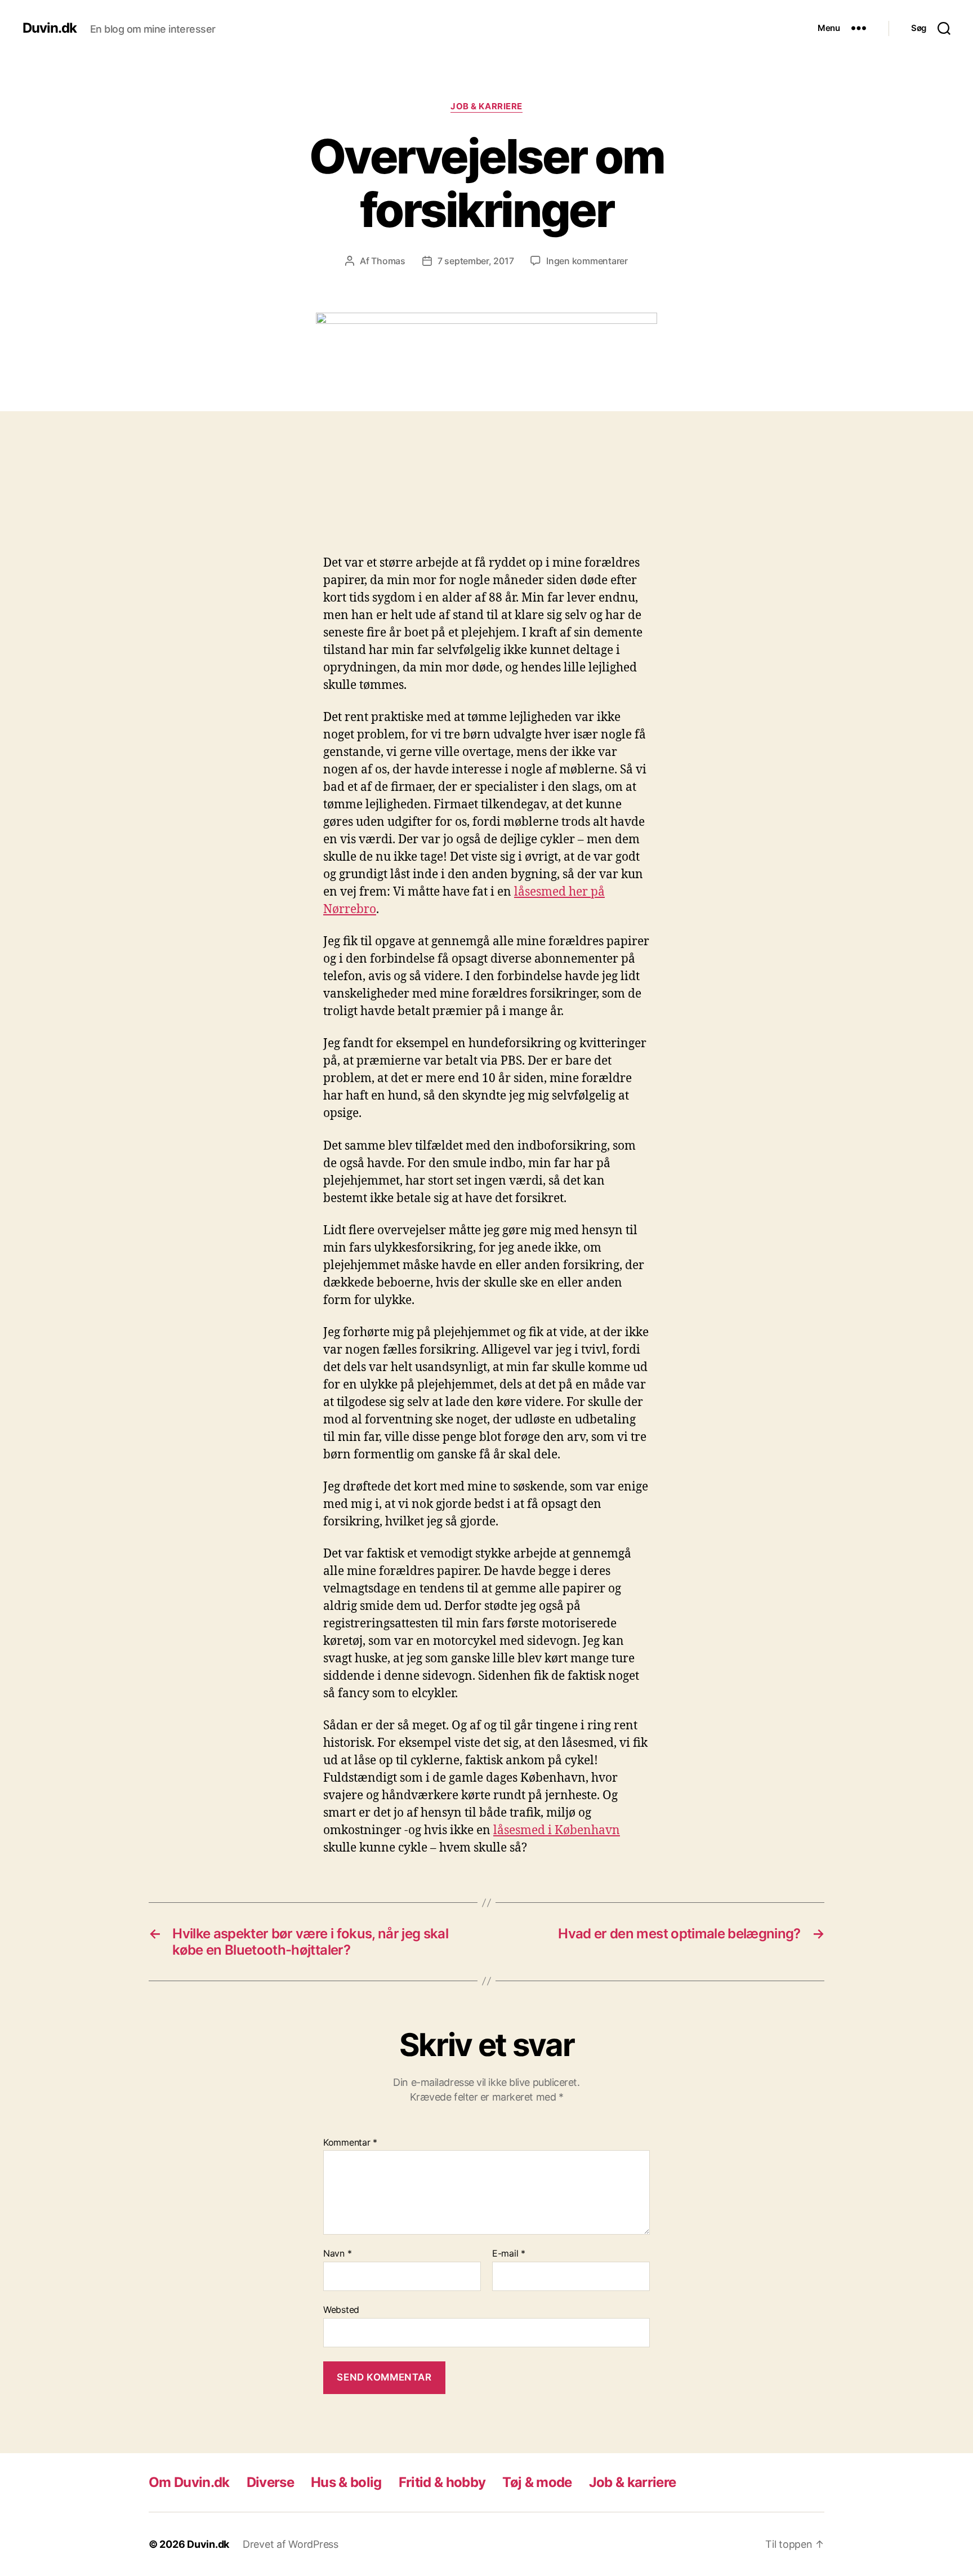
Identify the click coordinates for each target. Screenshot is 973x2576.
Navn (337, 2254)
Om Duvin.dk (189, 2482)
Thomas (388, 261)
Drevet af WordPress (291, 2544)
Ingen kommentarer (587, 261)
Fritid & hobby (442, 2482)
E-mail (509, 2254)
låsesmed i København (557, 1830)
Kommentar (350, 2143)
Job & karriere (486, 106)
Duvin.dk (50, 28)
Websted (341, 2309)
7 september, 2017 (476, 261)
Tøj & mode (537, 2482)
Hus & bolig (346, 2482)
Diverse (270, 2482)
